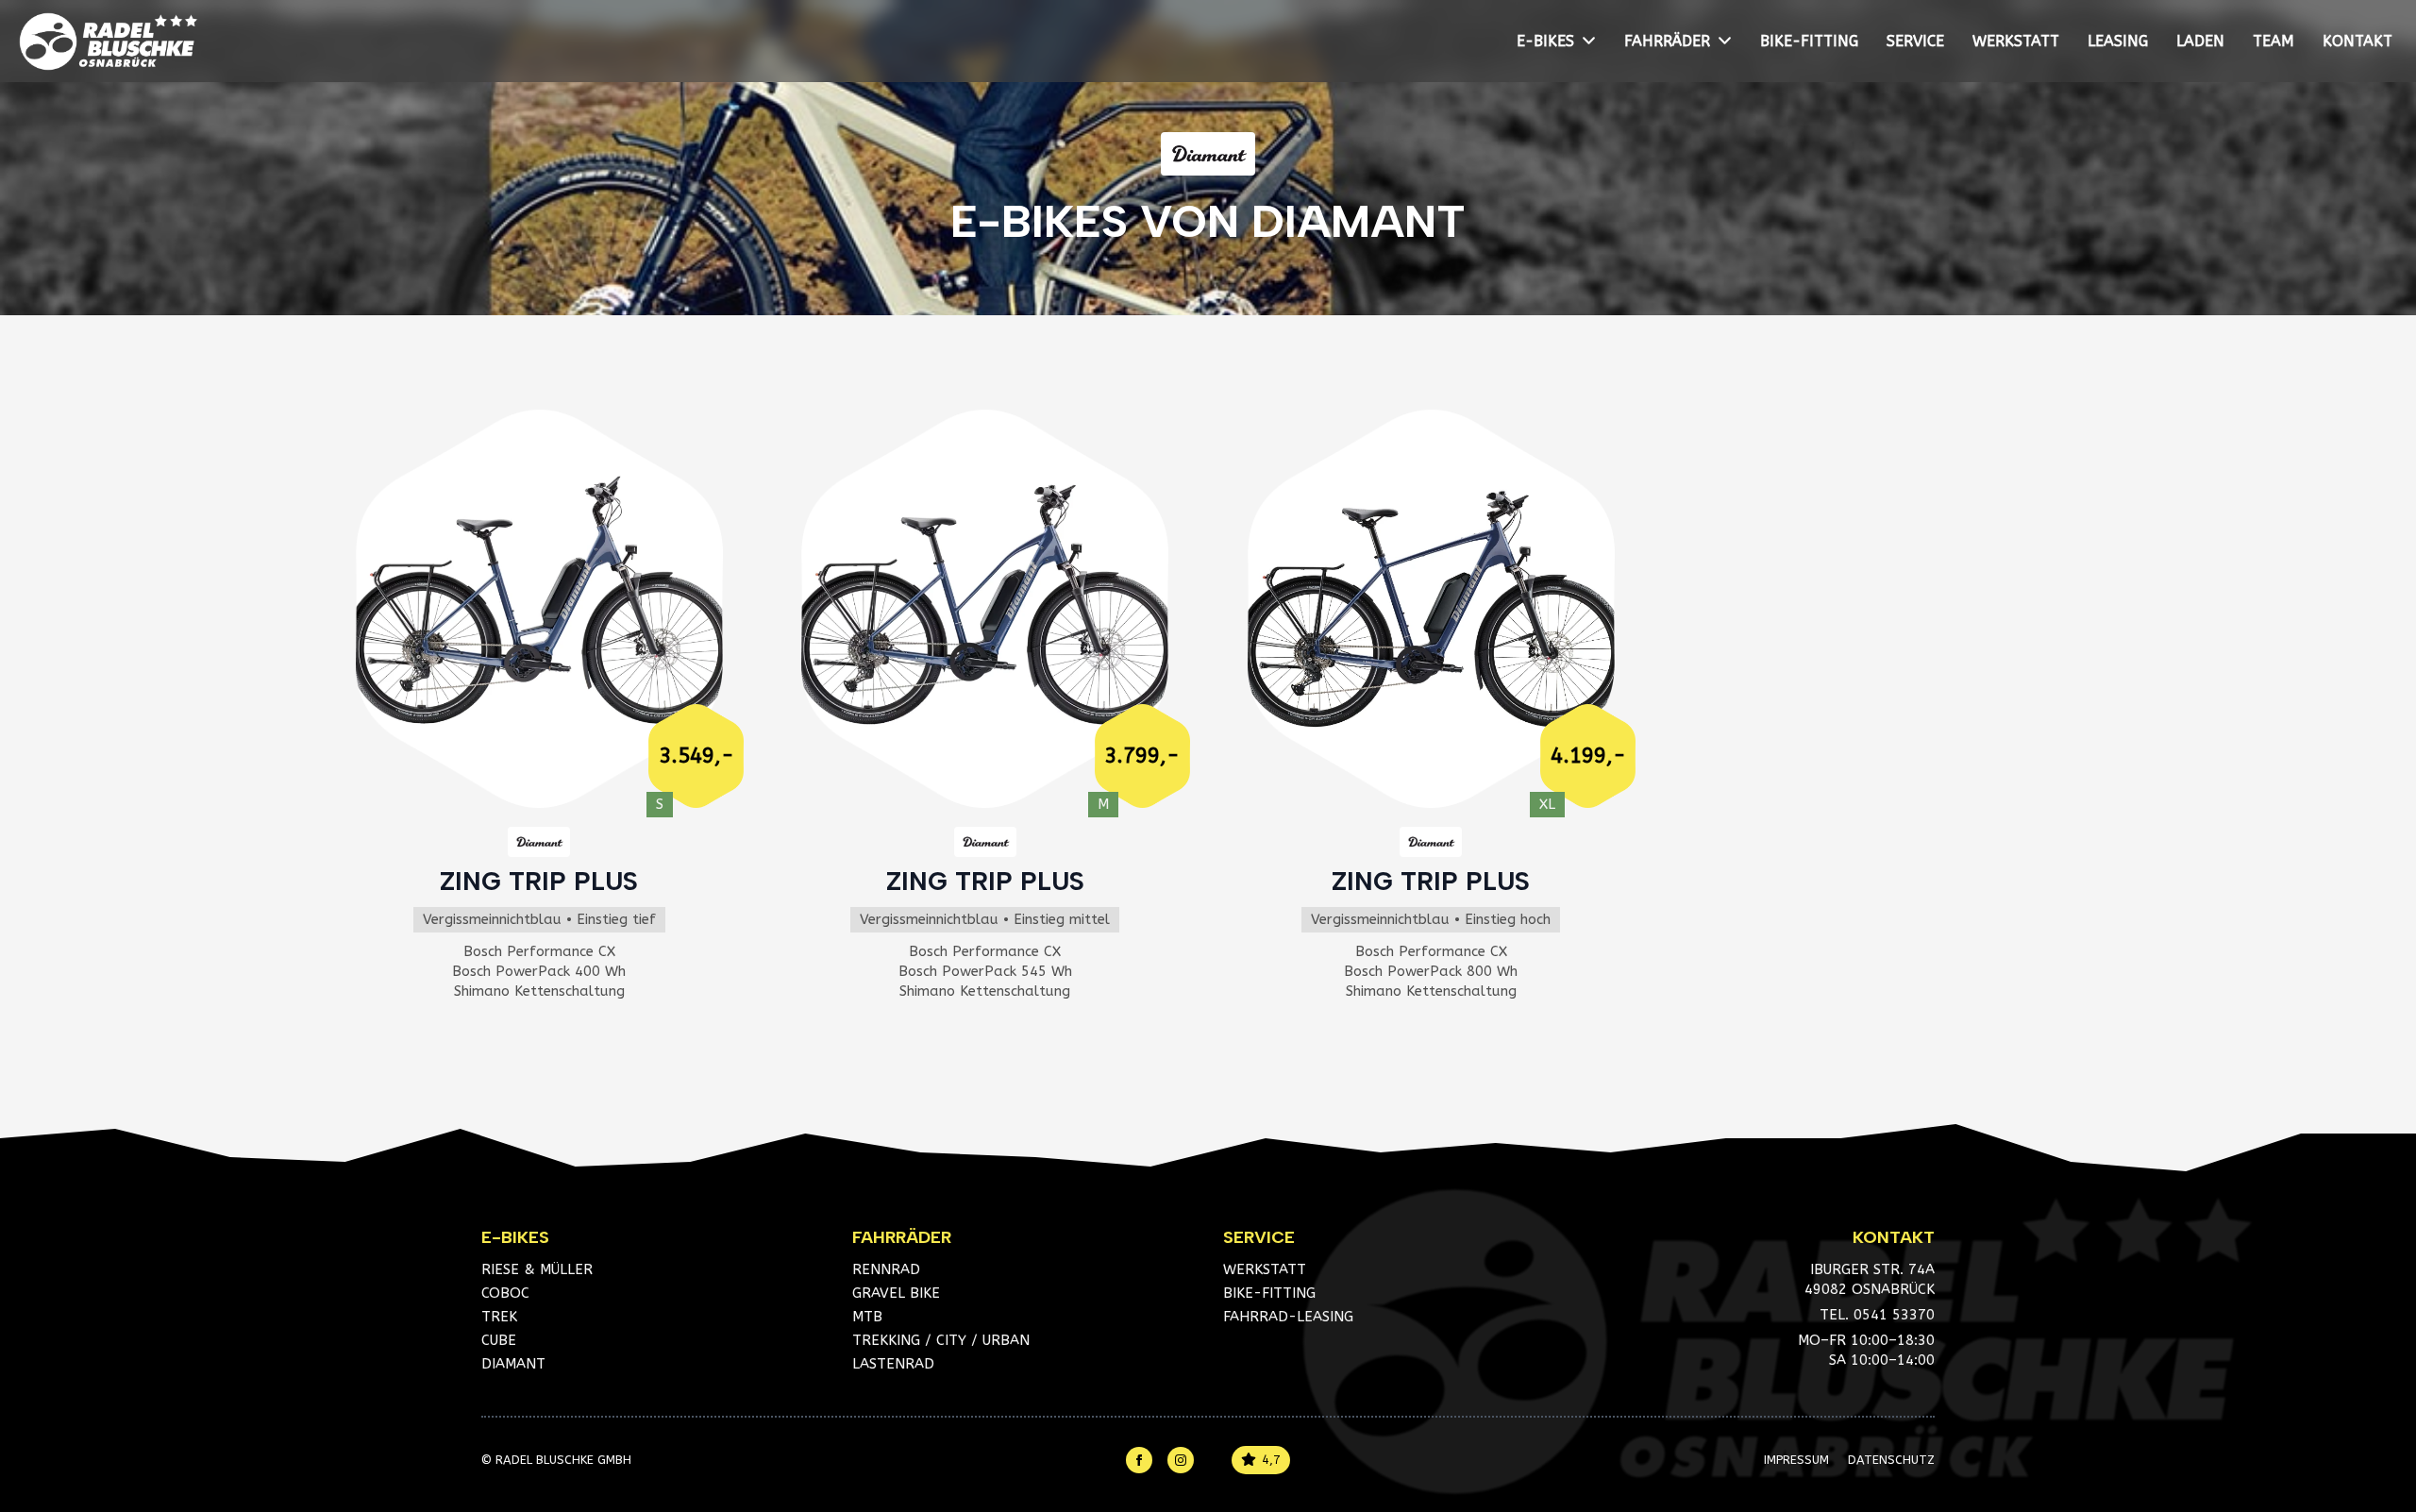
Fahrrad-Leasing (1288, 1317)
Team (2273, 41)
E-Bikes (1545, 41)
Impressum (1796, 1460)
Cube (499, 1340)
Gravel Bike (896, 1293)
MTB (867, 1317)
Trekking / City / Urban (941, 1340)
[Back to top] (2374, 1403)
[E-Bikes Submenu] (1592, 41)
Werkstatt (2016, 41)
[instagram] (1181, 1460)
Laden (2200, 41)
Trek (499, 1317)
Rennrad (886, 1269)
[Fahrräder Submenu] (1728, 41)
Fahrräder (1667, 41)
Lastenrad (893, 1364)
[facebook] (1139, 1460)
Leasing (2118, 41)
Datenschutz (1891, 1460)
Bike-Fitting (1809, 41)
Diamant (513, 1364)
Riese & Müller (537, 1269)
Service (1915, 41)
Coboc (505, 1293)
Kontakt (2357, 41)
